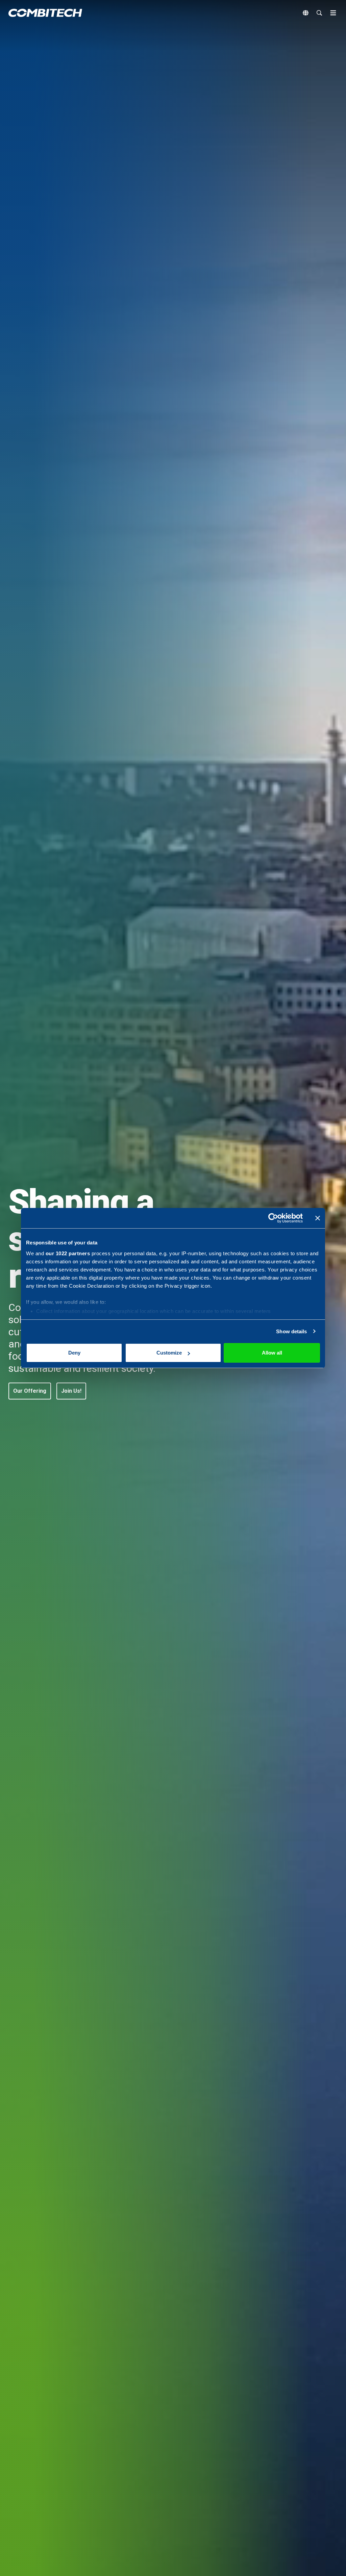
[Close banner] (318, 1218)
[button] (30, 1391)
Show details (291, 1331)
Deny (74, 1353)
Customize (169, 1353)
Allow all (272, 1353)
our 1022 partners (68, 1253)
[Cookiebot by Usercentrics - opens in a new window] (273, 1218)
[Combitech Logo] (45, 13)
